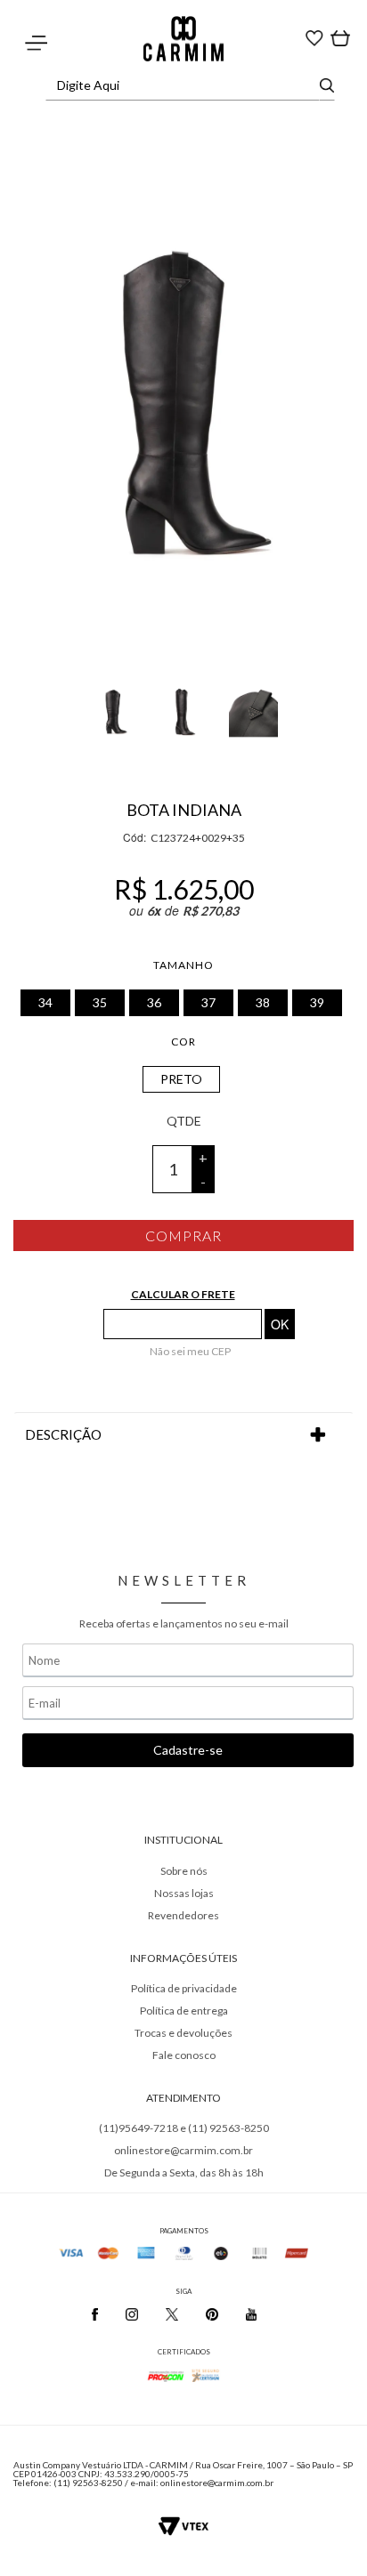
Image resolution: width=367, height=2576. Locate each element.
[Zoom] (114, 700)
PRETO (181, 1079)
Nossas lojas (184, 1893)
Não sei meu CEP (190, 1351)
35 (100, 1002)
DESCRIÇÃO (63, 1434)
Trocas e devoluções (183, 2033)
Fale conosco (184, 2055)
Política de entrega (184, 2011)
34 (45, 1002)
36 (154, 1002)
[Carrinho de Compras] (314, 36)
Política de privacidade (184, 1988)
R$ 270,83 (211, 911)
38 (263, 1002)
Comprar (183, 1236)
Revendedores (183, 1915)
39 (317, 1002)
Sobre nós (184, 1871)
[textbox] (185, 85)
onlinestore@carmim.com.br (183, 2150)
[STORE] (183, 39)
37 (208, 1002)
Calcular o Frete (183, 1294)
